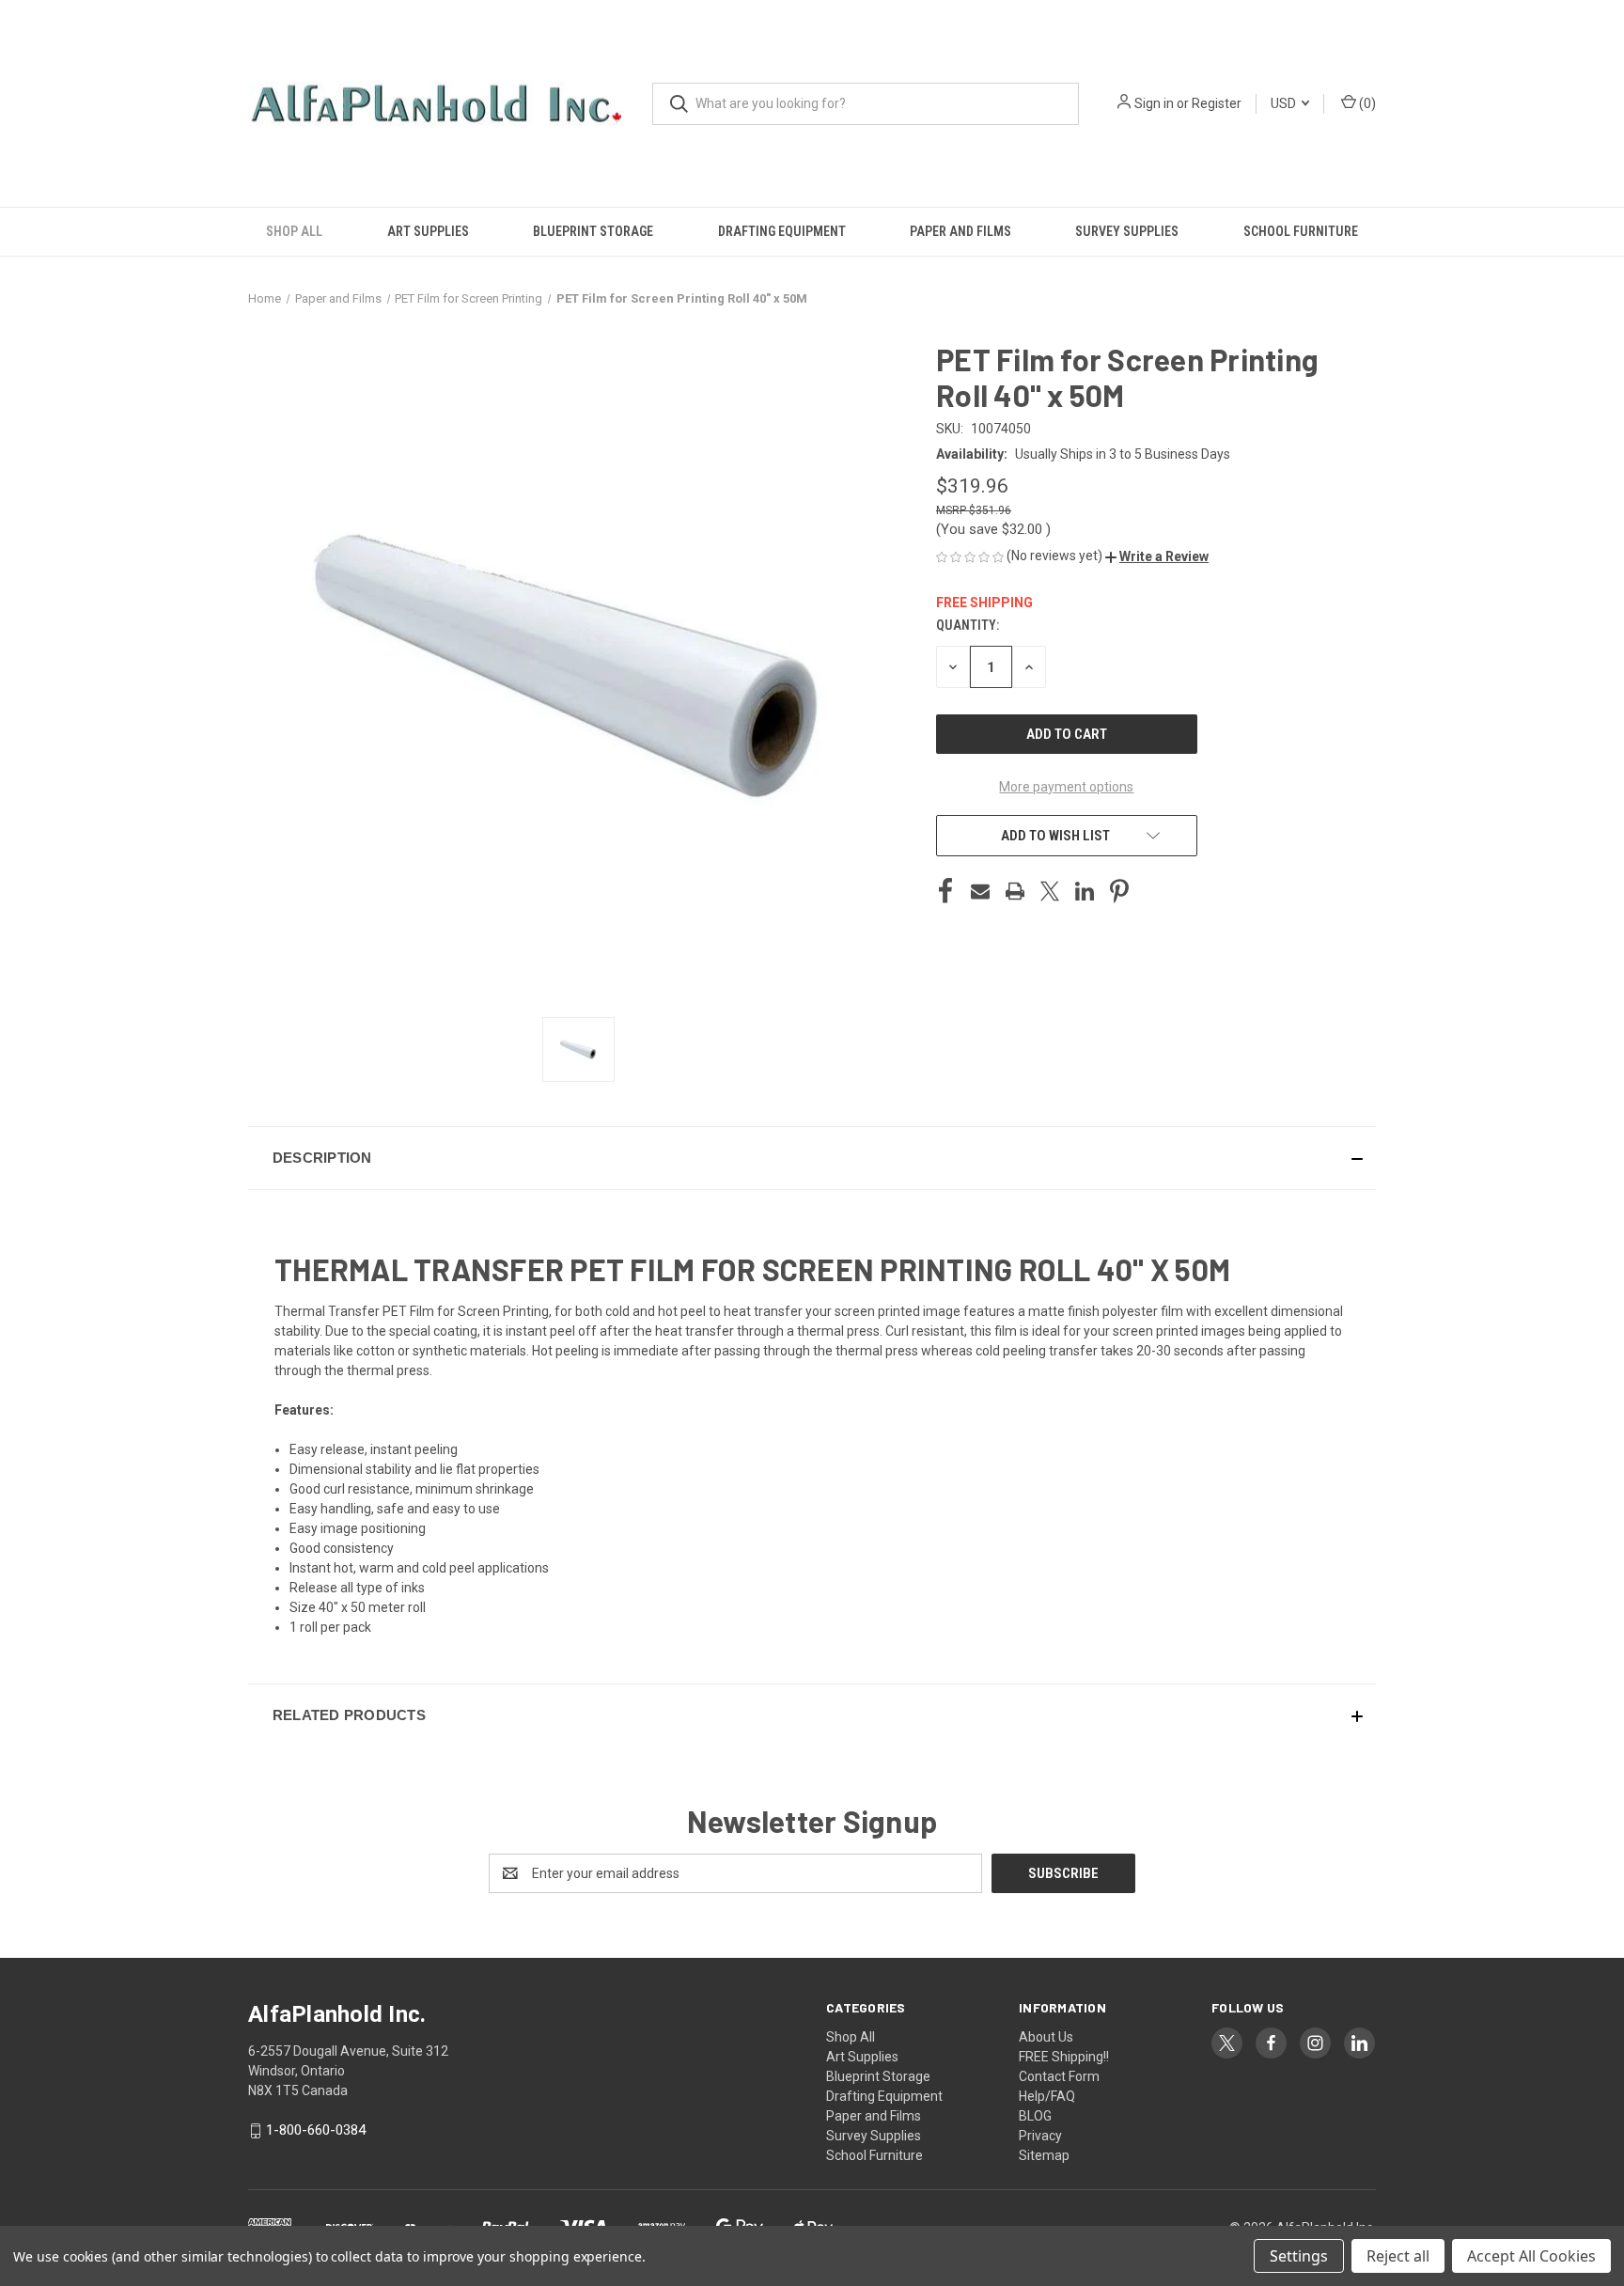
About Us (1046, 2037)
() (1366, 103)
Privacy (1040, 2136)
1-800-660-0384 (316, 2130)
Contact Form (1059, 2076)
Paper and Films (960, 231)
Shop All (294, 231)
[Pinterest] (1119, 891)
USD (1285, 103)
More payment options (1066, 787)
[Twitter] (1050, 891)
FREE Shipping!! (1064, 2057)
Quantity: (968, 625)
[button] (1157, 556)
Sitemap (1044, 2155)
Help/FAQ (1047, 2096)
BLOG (1035, 2116)
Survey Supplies (1127, 231)
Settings (1299, 2256)
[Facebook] (945, 891)
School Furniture (1301, 231)
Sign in (1154, 103)
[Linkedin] (1085, 891)
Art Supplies (428, 231)
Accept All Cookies (1531, 2256)
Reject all (1398, 2256)
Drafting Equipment (782, 231)
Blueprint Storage (593, 231)
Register (1217, 103)
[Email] (980, 891)
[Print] (1015, 891)
